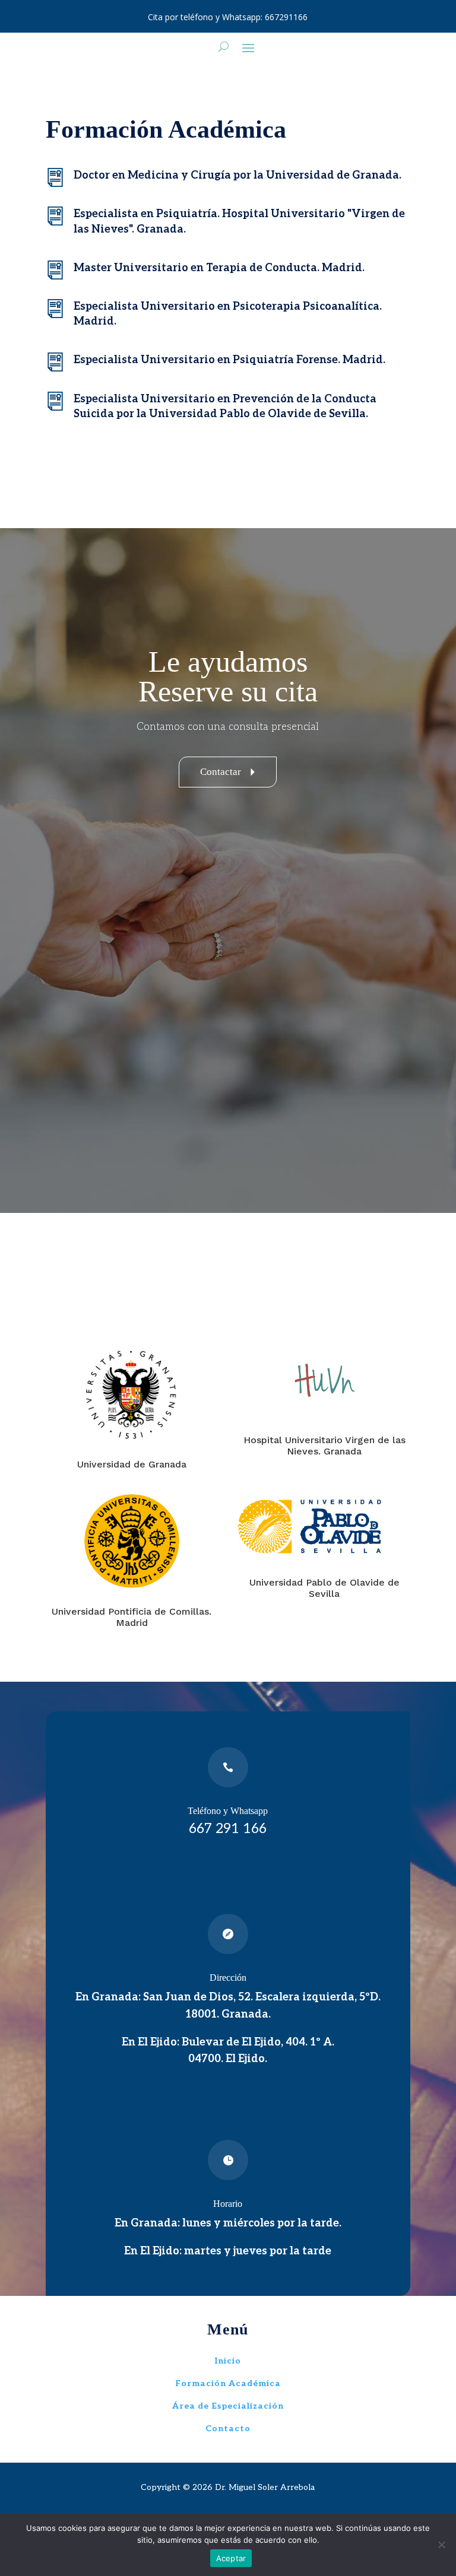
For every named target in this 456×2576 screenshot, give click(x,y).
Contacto (228, 2429)
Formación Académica (228, 2383)
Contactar (231, 772)
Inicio (228, 2361)
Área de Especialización (228, 2406)
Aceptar (231, 2558)
